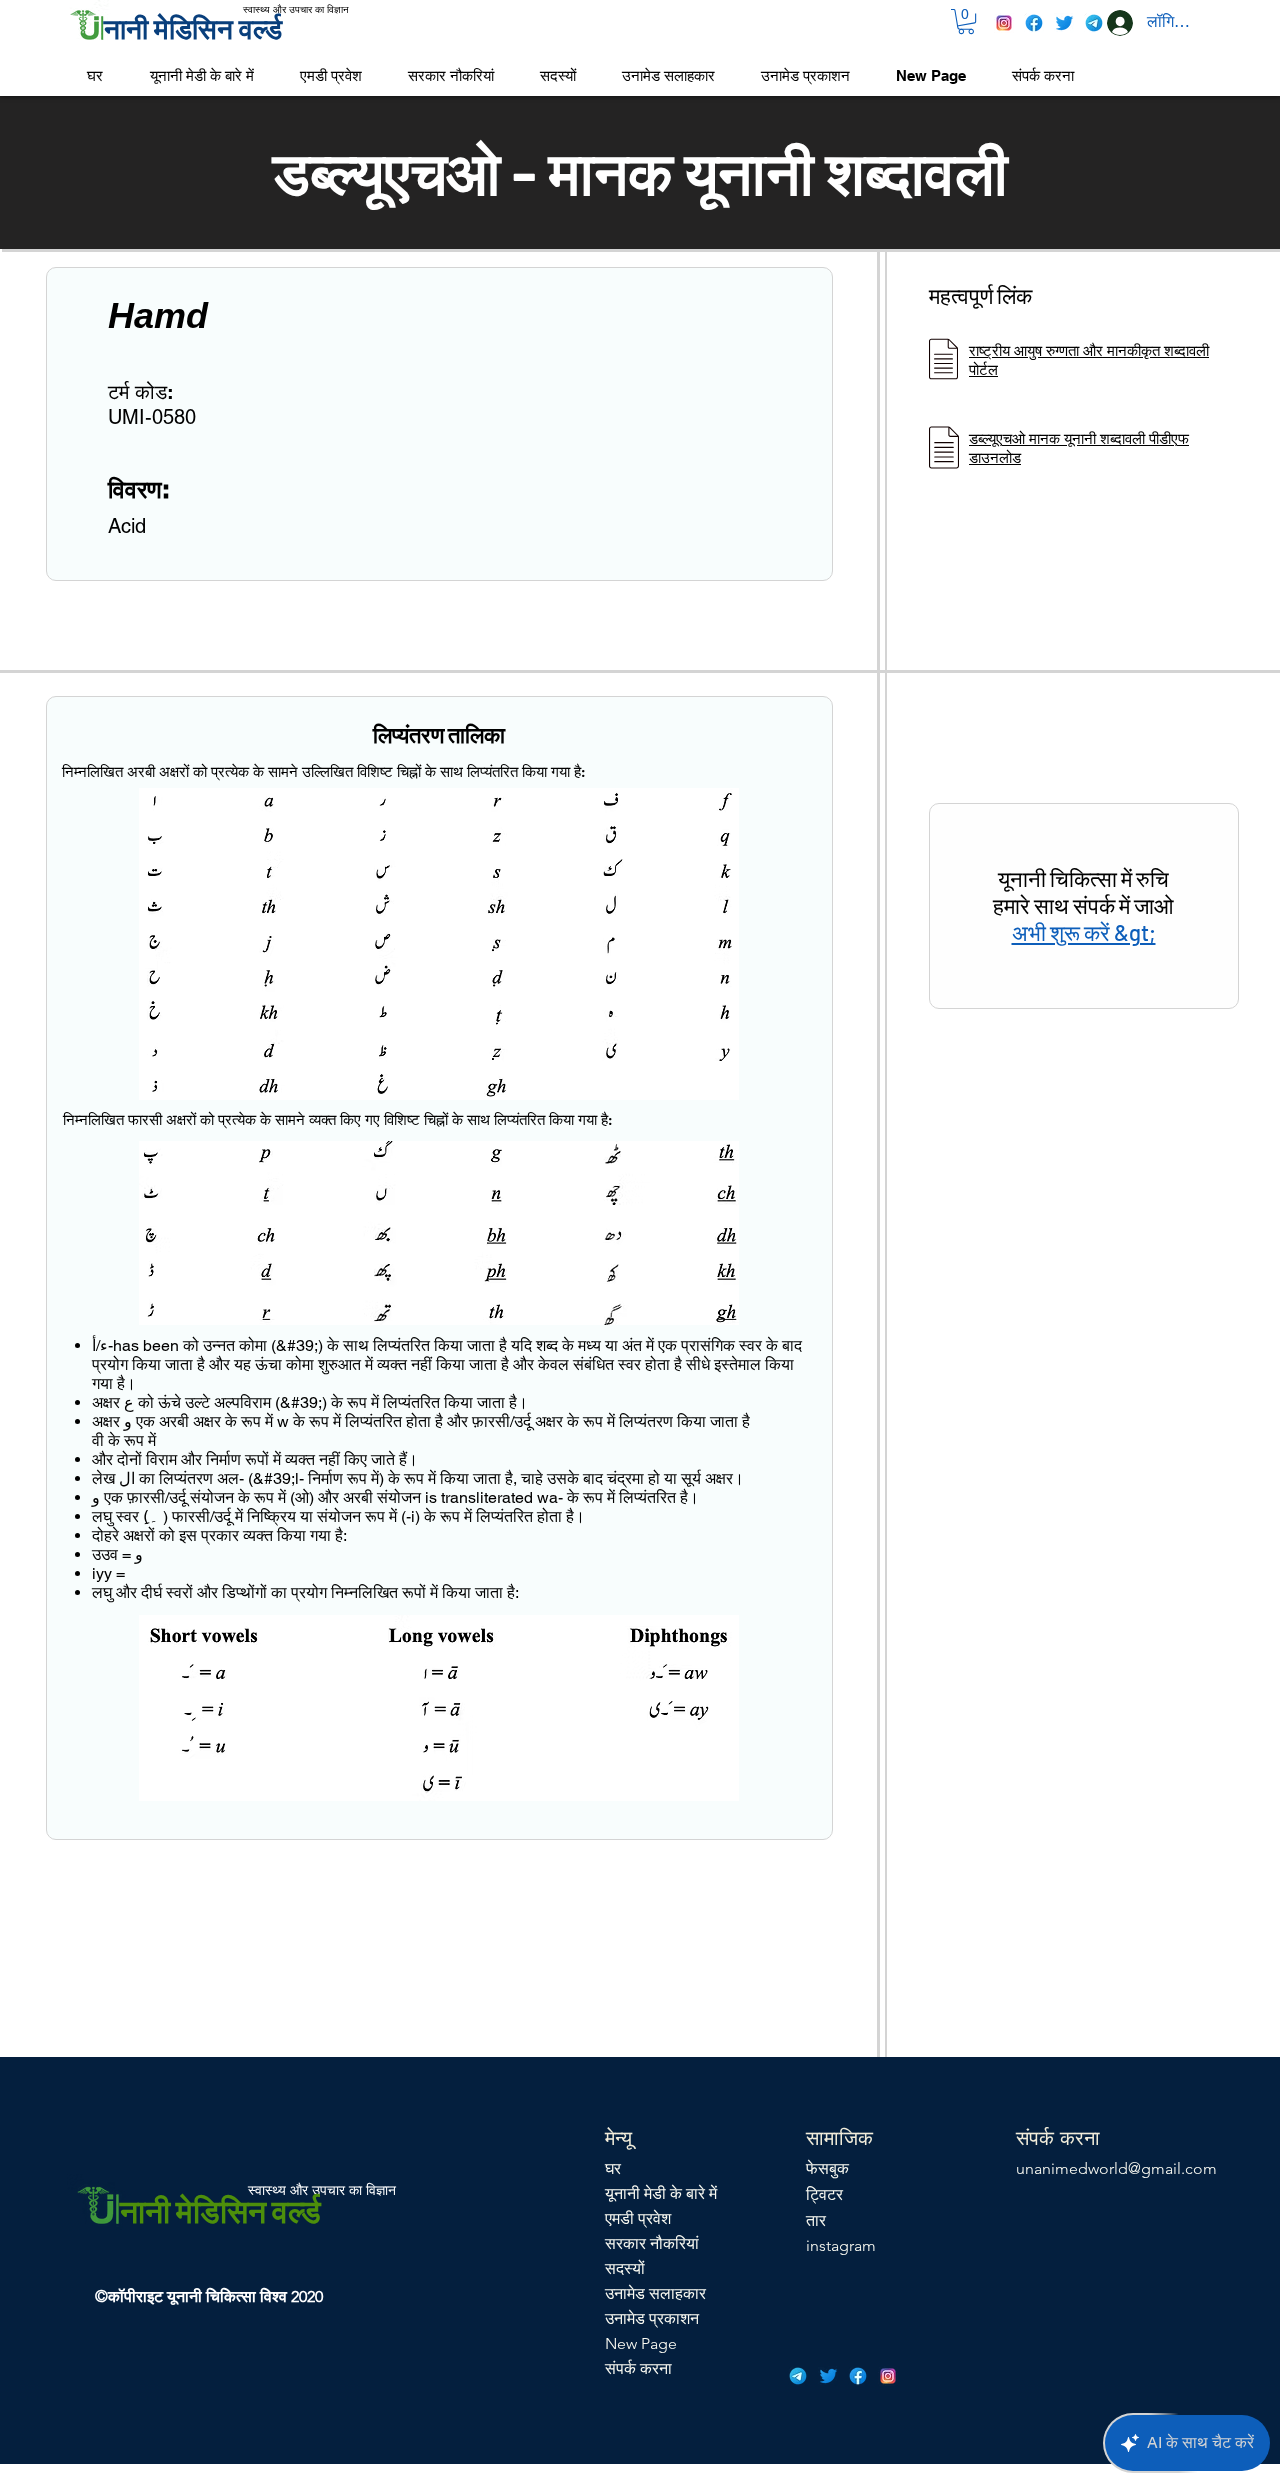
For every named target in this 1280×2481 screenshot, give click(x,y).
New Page (641, 2343)
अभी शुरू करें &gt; (1084, 932)
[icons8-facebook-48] (1034, 23)
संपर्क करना (638, 2368)
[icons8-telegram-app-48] (1094, 23)
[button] (966, 21)
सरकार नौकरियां (652, 2243)
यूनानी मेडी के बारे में (661, 2193)
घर (613, 2168)
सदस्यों (625, 2268)
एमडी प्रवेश (638, 2218)
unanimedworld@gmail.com (1116, 2168)
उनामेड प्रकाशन (652, 2318)
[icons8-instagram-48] (1004, 23)
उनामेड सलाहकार (655, 2293)
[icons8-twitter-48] (1064, 23)
